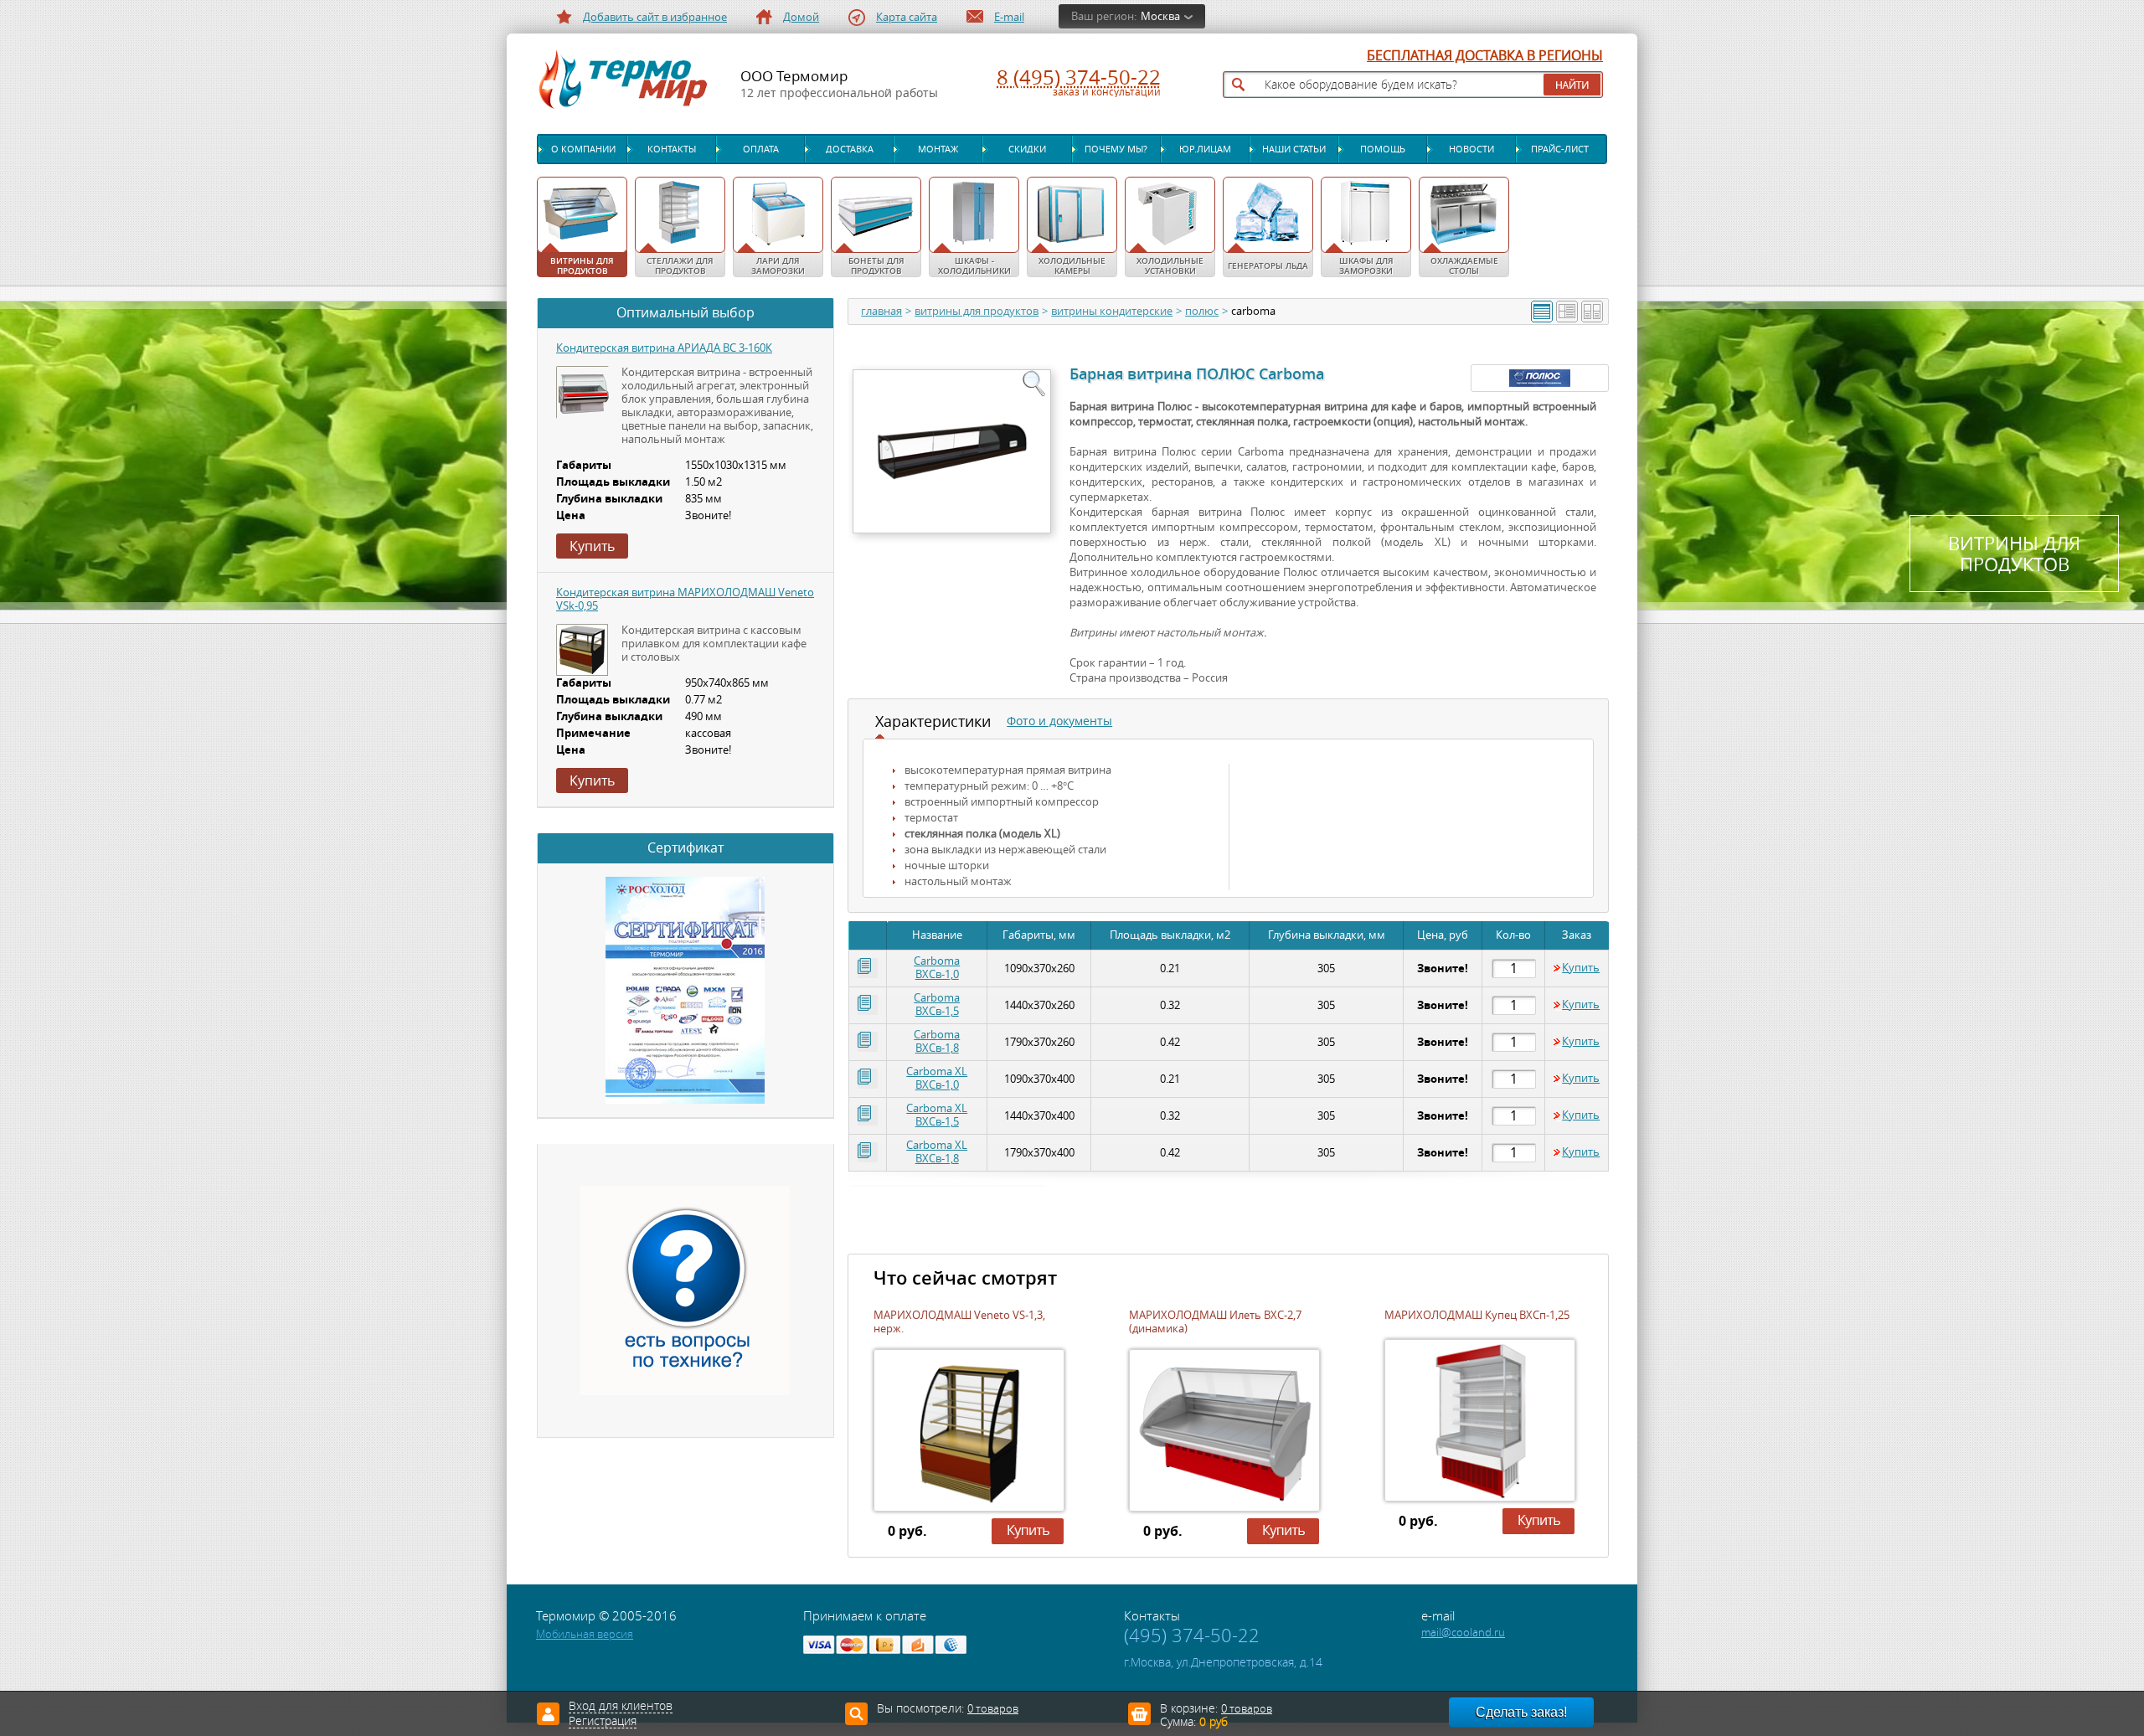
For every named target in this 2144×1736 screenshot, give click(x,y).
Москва (1160, 16)
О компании (583, 149)
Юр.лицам (1205, 149)
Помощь (1383, 149)
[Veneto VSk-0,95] (582, 650)
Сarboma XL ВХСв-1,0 (937, 1078)
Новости (1471, 149)
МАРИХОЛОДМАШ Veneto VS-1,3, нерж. (959, 1322)
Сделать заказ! (1521, 1712)
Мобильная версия (585, 1634)
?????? (1007, 1544)
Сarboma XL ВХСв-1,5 (937, 1115)
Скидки (1027, 149)
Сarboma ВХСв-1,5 (937, 1005)
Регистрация (603, 1722)
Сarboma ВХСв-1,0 (937, 968)
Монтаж (938, 149)
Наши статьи (1294, 149)
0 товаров (1247, 1709)
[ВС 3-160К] (583, 393)
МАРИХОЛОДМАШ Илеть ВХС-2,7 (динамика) (1215, 1322)
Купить (1581, 968)
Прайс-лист (1560, 149)
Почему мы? (1116, 149)
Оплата (761, 149)
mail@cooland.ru (1463, 1633)
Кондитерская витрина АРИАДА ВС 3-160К (664, 348)
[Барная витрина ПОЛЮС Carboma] (951, 451)
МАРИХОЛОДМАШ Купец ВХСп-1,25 (1477, 1315)
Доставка (850, 149)
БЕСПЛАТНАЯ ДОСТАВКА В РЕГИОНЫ (1485, 56)
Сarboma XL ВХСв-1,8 (937, 1152)
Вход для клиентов (621, 1707)
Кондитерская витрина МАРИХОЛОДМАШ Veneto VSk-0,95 (685, 599)
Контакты (672, 149)
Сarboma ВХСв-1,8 (937, 1041)
